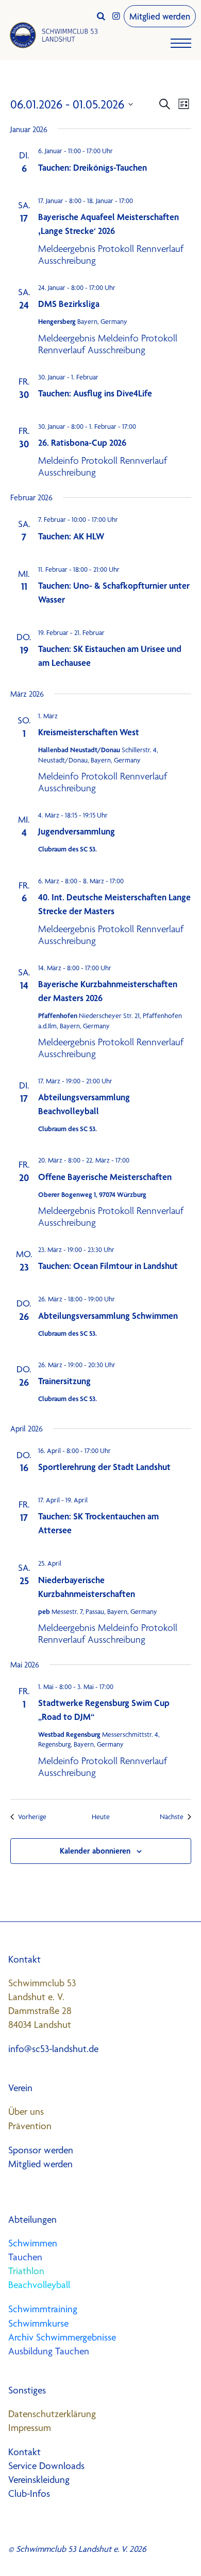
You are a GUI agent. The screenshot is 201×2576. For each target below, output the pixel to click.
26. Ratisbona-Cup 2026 (82, 442)
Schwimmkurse (38, 2323)
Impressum (30, 2428)
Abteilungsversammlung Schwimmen (108, 1316)
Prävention (30, 2126)
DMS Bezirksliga (69, 304)
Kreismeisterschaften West (89, 732)
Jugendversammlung (77, 831)
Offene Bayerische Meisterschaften (105, 1177)
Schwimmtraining (43, 2309)
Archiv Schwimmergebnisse (62, 2337)
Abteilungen (32, 2219)
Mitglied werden (160, 16)
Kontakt (24, 2452)
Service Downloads (46, 2466)
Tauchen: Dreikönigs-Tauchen (93, 167)
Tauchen (25, 2257)
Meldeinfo (118, 338)
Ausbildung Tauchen (49, 2351)
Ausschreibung (67, 260)
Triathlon (26, 2271)
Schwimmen (33, 2243)
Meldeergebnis (67, 249)
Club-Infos (29, 2493)
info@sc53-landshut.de (53, 2049)
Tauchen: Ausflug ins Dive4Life (95, 393)
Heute (101, 1817)
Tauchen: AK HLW (71, 536)
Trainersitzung (64, 1381)
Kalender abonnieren (95, 1851)
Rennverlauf (160, 249)
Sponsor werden (41, 2150)
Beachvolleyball (39, 2285)
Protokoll (116, 249)
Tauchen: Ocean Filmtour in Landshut (108, 1266)
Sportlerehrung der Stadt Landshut (104, 1467)
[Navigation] (181, 46)
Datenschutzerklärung (52, 2414)
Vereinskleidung (39, 2480)
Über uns (26, 2111)
